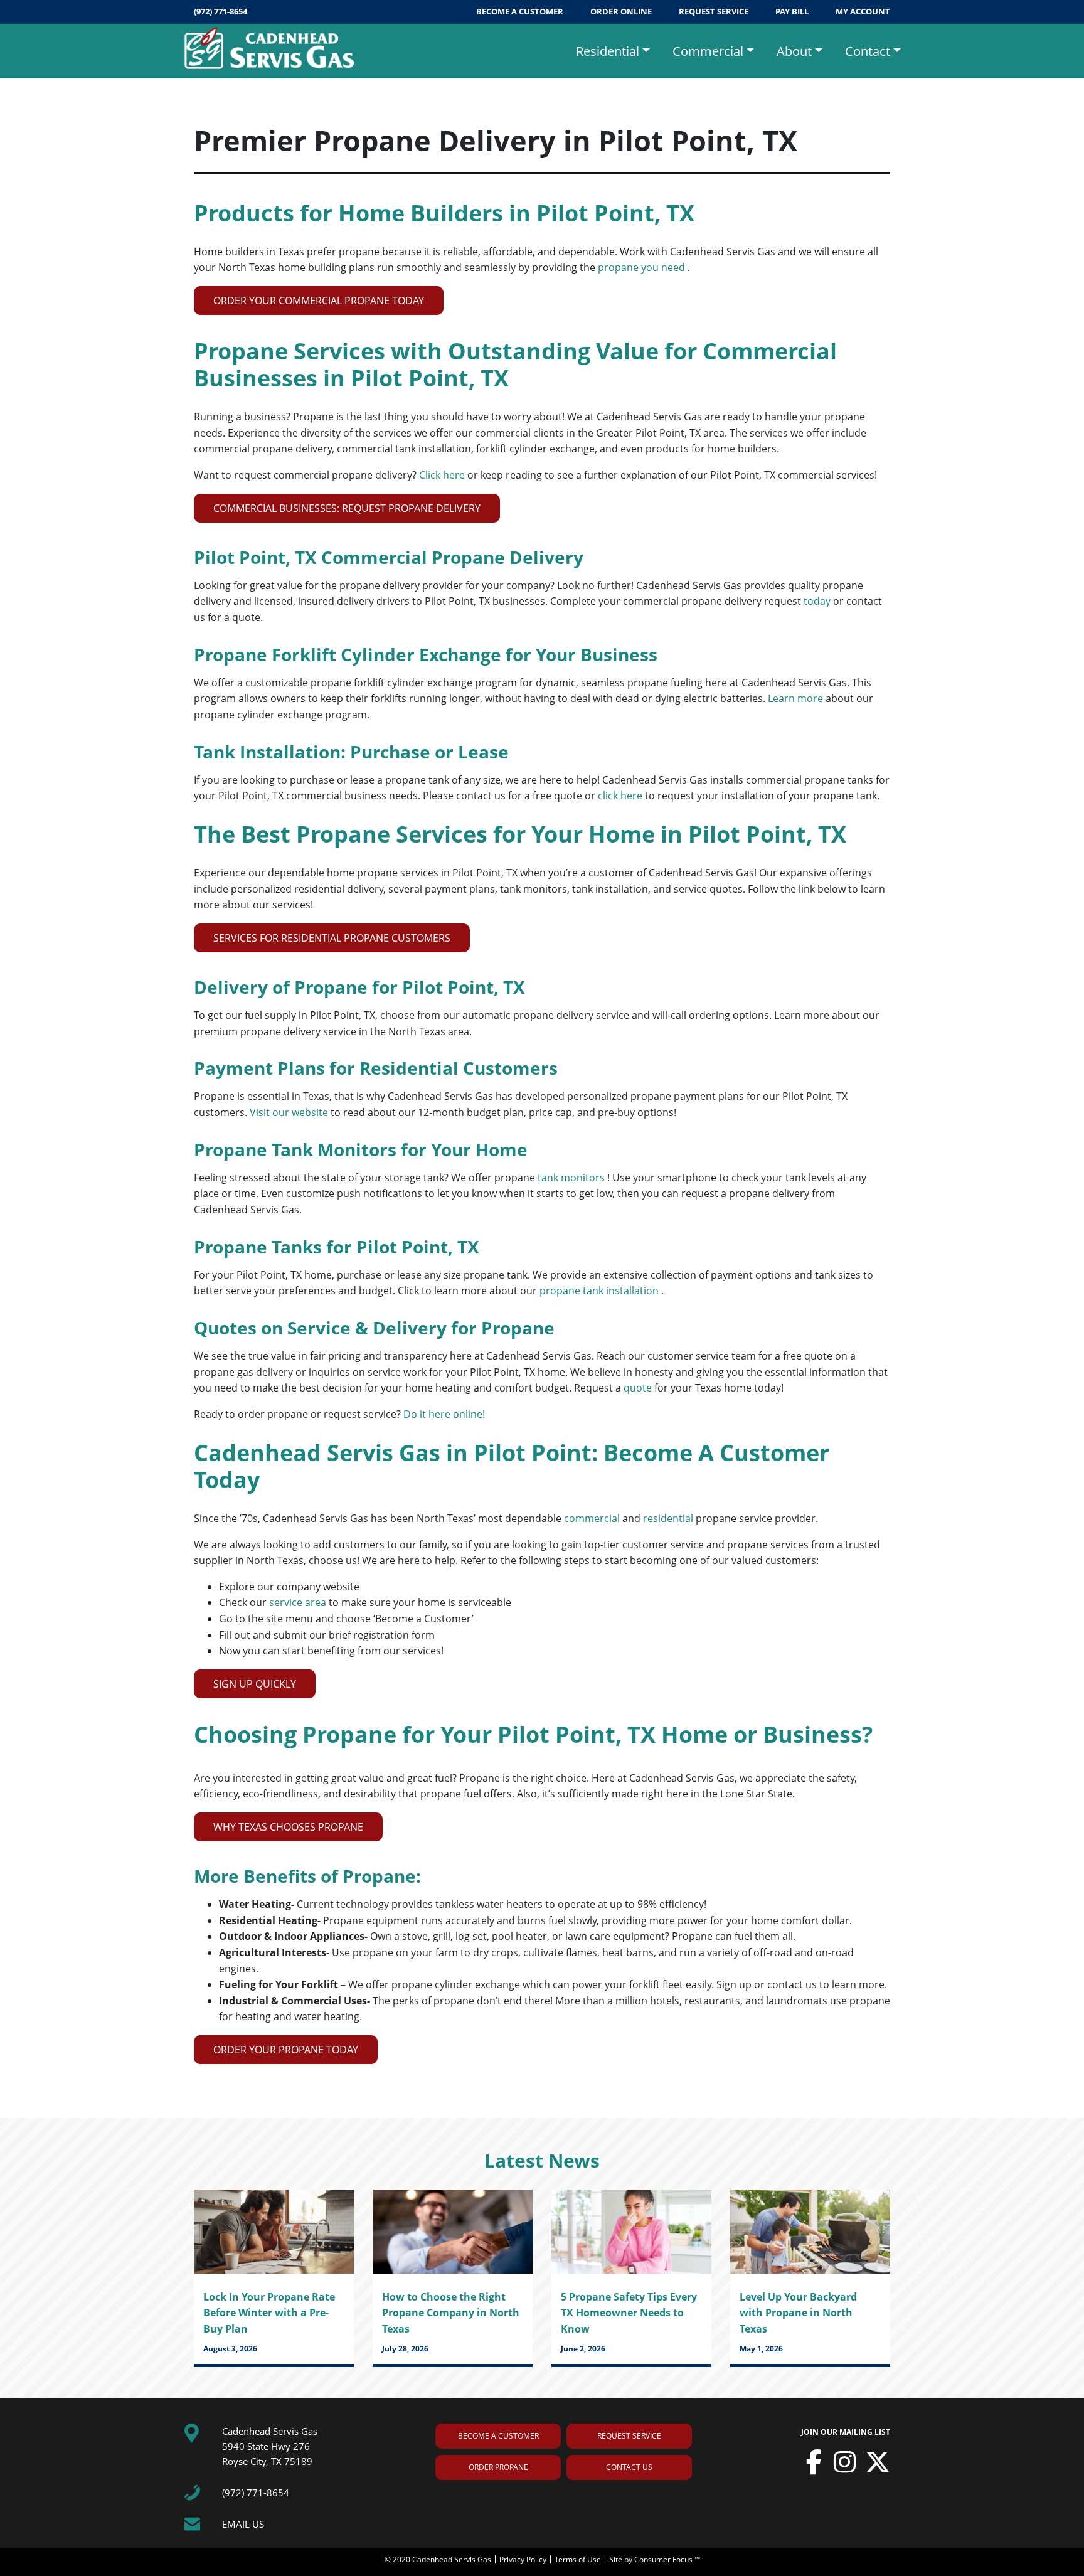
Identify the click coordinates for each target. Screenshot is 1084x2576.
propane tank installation (600, 1291)
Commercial (708, 51)
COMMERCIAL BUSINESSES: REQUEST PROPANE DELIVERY (347, 508)
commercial (593, 1518)
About (794, 51)
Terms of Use (579, 2559)
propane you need (643, 267)
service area (299, 1602)
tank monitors (572, 1178)
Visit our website (290, 1112)
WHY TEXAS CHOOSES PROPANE (288, 1827)
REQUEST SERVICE (715, 11)
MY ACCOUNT (863, 11)
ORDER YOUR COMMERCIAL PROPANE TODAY (319, 301)
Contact (868, 51)
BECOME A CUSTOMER (521, 11)
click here (621, 796)
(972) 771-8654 (221, 11)
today (818, 601)
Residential (608, 51)
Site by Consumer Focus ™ (655, 2559)
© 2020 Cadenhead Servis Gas (439, 2559)
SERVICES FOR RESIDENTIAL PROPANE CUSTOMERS (332, 938)
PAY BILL (793, 11)
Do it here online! (444, 1414)
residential (669, 1518)
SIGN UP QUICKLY (255, 1684)
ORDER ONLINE (622, 11)
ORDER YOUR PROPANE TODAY (286, 2050)
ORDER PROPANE (498, 2467)
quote (639, 1388)
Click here (443, 475)
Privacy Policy (524, 2559)
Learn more (797, 698)
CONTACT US (629, 2467)
